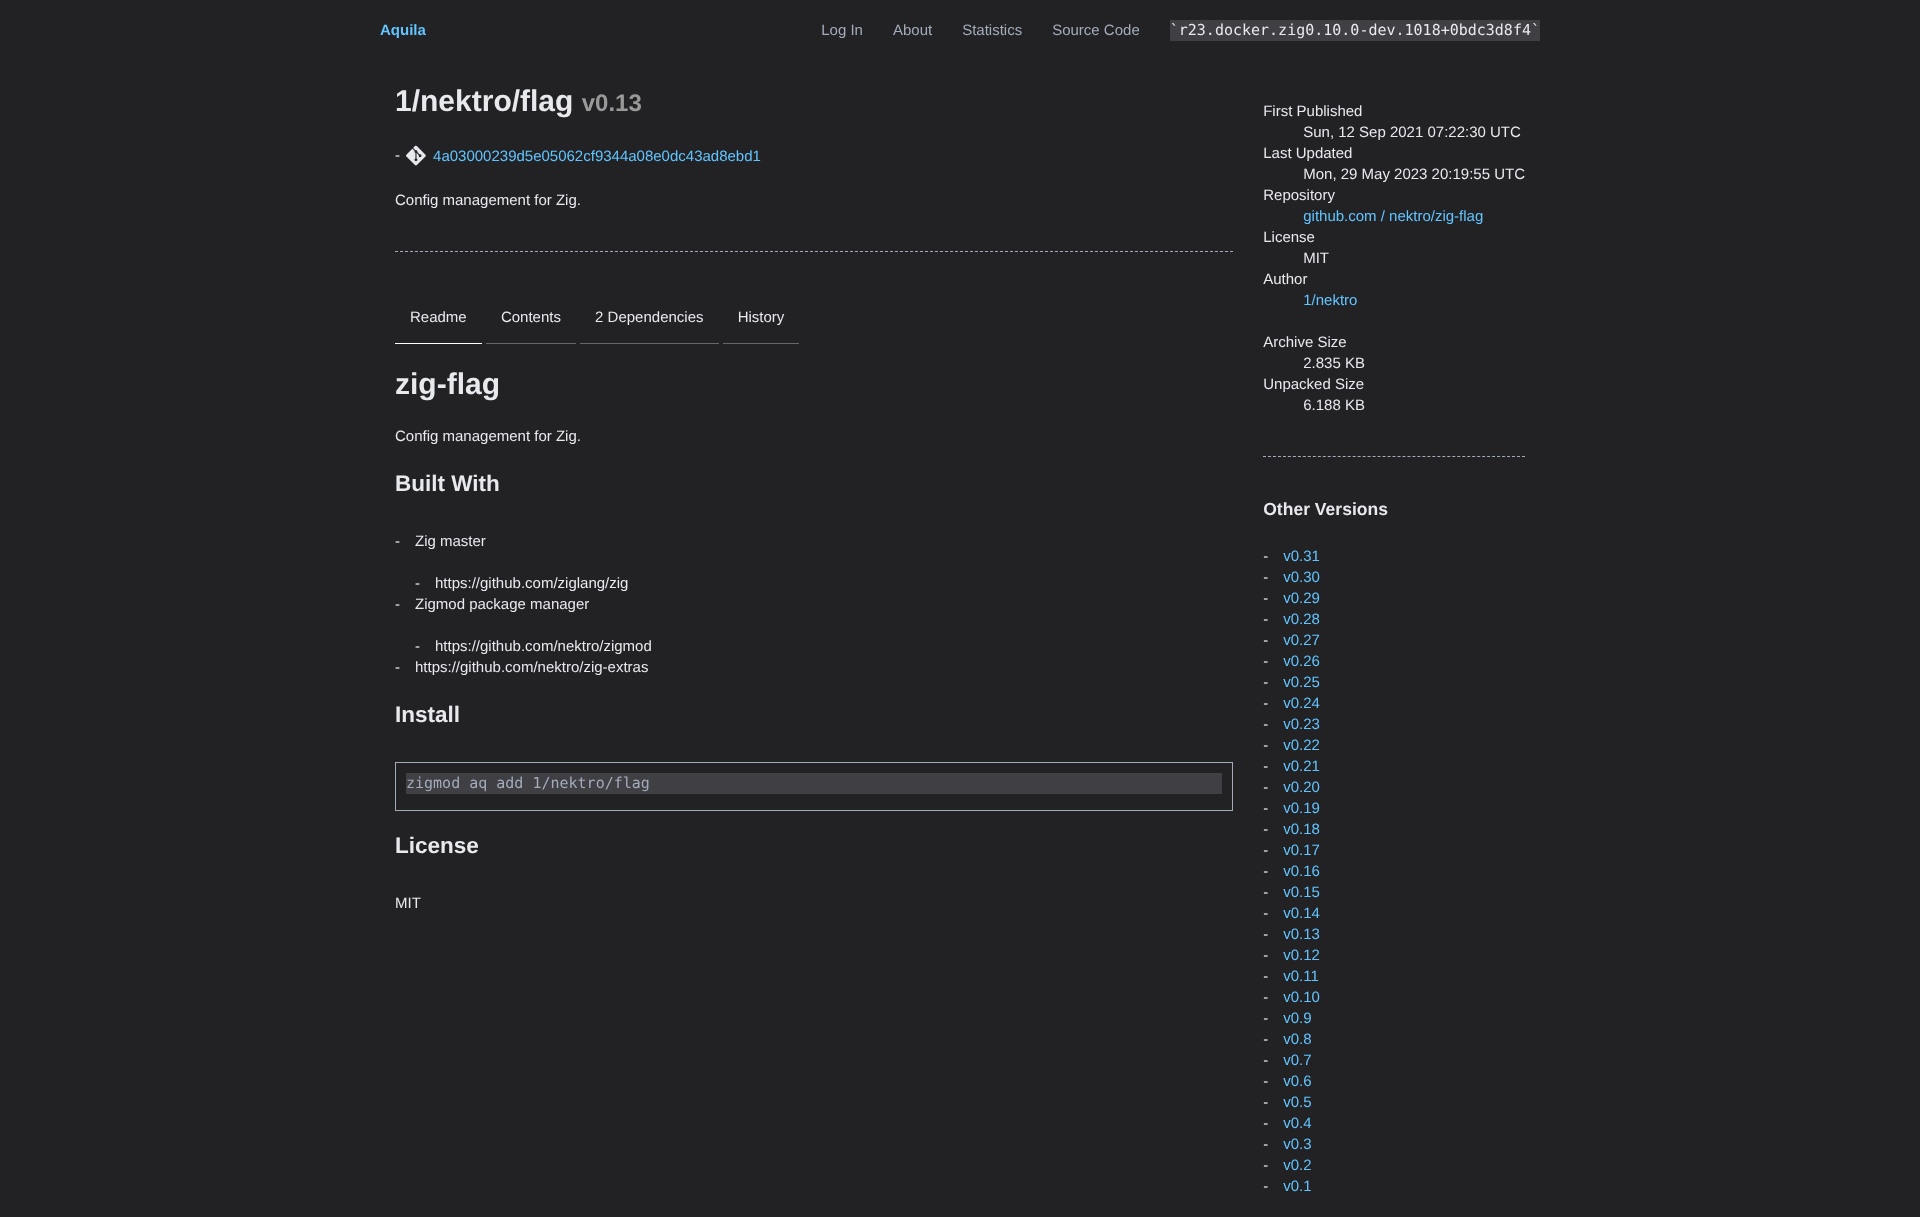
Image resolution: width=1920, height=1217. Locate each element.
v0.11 (1301, 976)
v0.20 (1301, 787)
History (761, 317)
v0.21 (1301, 766)
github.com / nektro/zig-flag (1393, 216)
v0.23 (1301, 724)
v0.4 (1297, 1123)
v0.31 (1301, 556)
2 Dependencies (649, 317)
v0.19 (1301, 808)
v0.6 (1297, 1081)
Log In (842, 30)
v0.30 (1301, 577)
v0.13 (1301, 934)
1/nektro (1330, 300)
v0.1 (1297, 1186)
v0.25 (1301, 682)
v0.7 (1297, 1060)
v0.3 (1297, 1144)
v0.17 (1301, 850)
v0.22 (1301, 745)
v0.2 (1297, 1165)
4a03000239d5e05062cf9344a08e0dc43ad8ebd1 (597, 156)
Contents (531, 317)
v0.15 (1301, 892)
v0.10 (1301, 997)
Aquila (403, 30)
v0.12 (1301, 955)
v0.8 (1297, 1039)
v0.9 (1297, 1018)
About (912, 30)
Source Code (1096, 30)
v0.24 (1301, 703)
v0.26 (1301, 661)
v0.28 (1301, 619)
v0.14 (1301, 913)
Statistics (992, 30)
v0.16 (1301, 871)
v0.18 (1301, 829)
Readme (438, 317)
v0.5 (1297, 1102)
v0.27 (1301, 640)
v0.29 (1301, 598)
